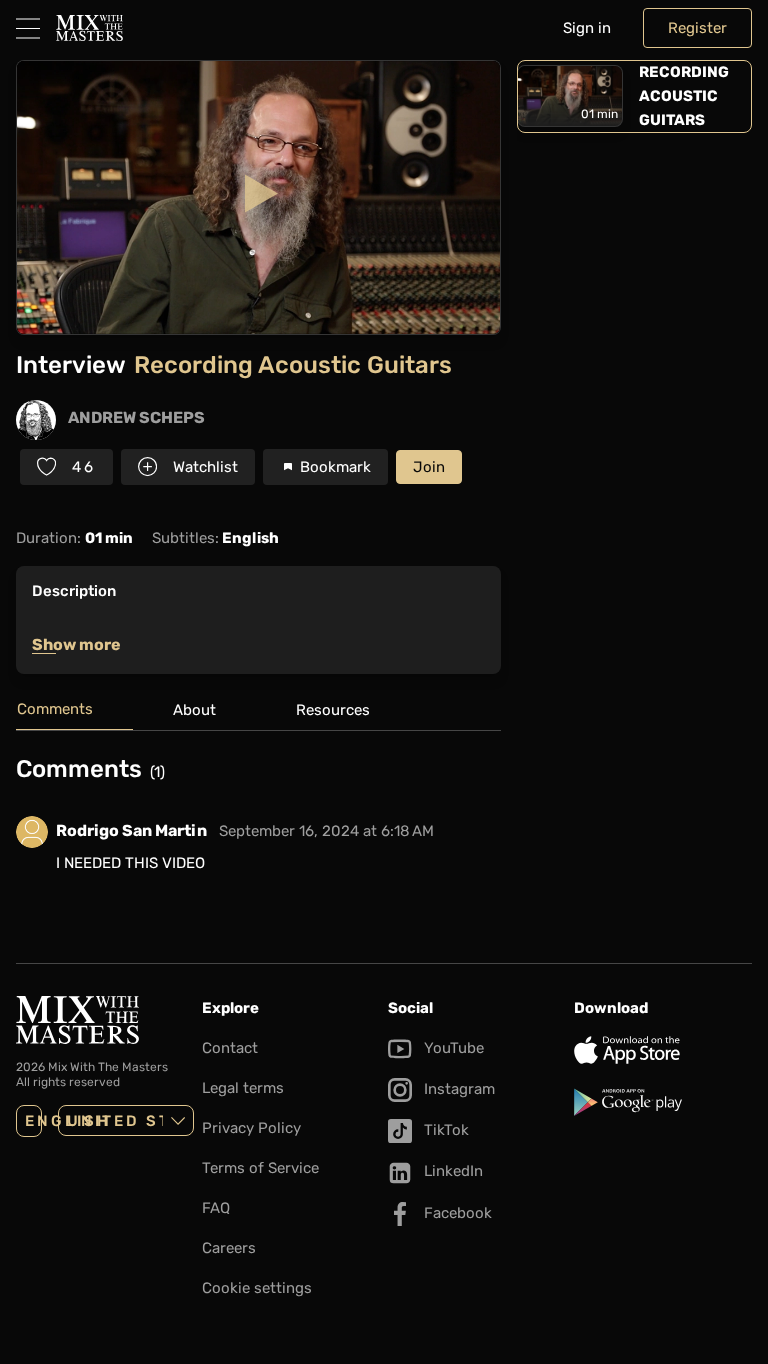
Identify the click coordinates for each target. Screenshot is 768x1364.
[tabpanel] (258, 827)
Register (697, 28)
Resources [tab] (333, 710)
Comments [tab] (55, 709)
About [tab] (194, 710)
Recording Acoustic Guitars (684, 96)
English (33, 1121)
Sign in (587, 28)
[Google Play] (663, 1102)
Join (429, 467)
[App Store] (663, 1050)
